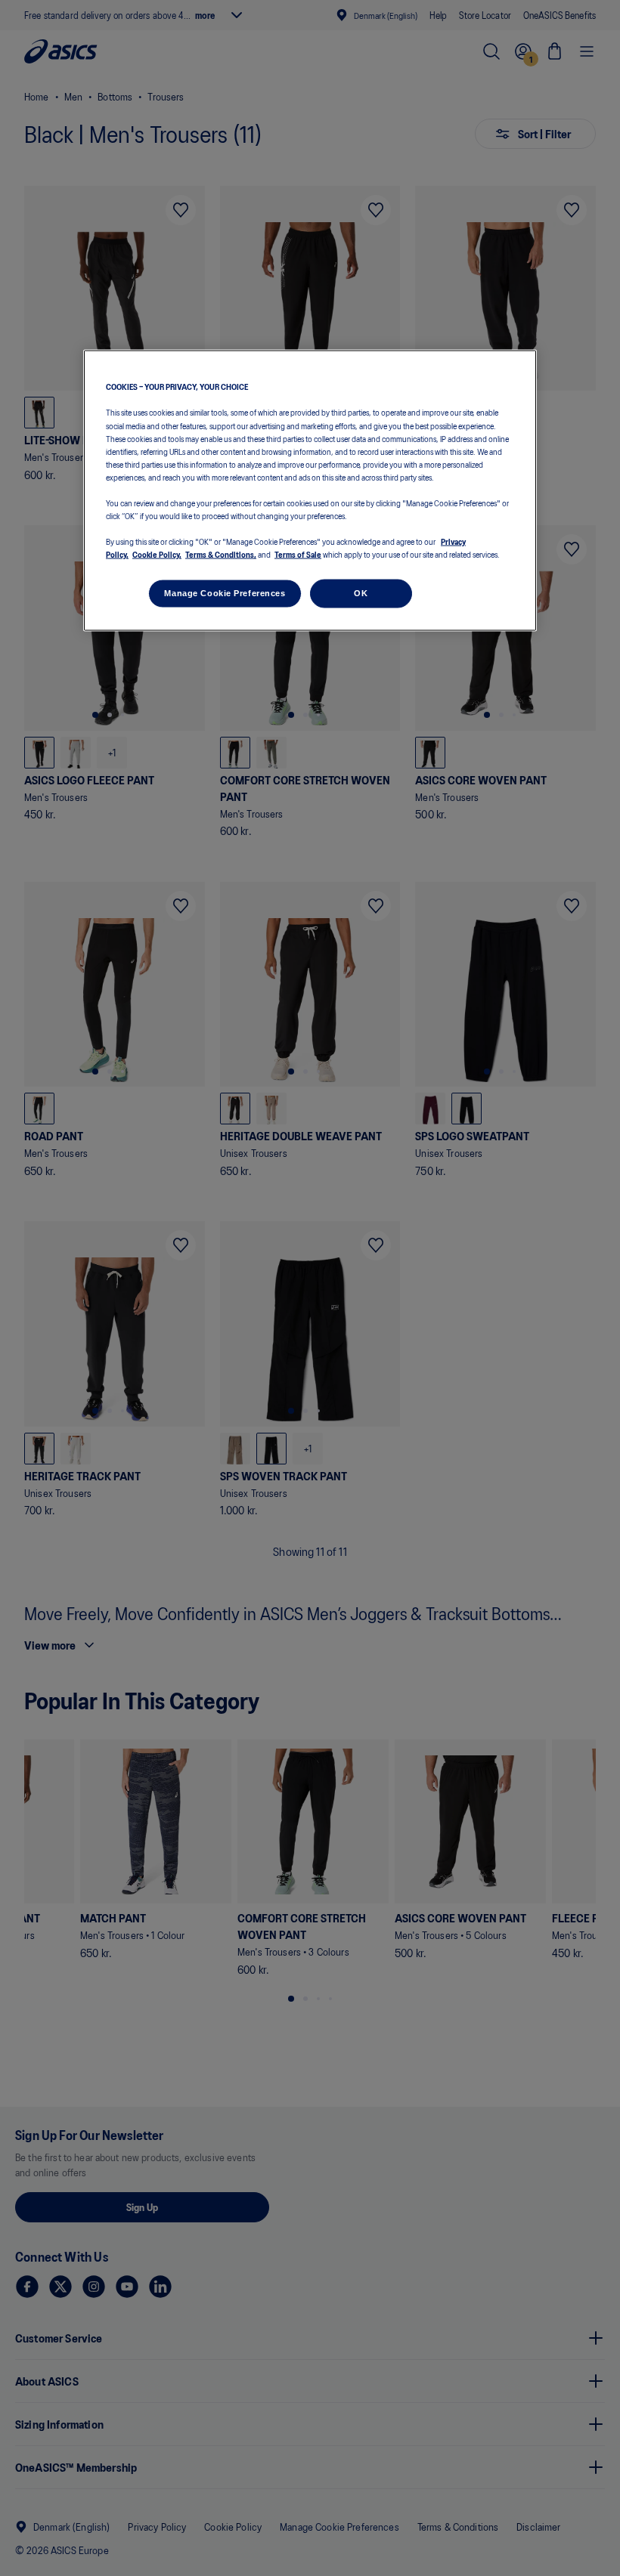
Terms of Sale (298, 554)
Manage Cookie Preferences (225, 593)
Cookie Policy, (157, 554)
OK (361, 593)
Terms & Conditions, (221, 554)
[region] (310, 491)
